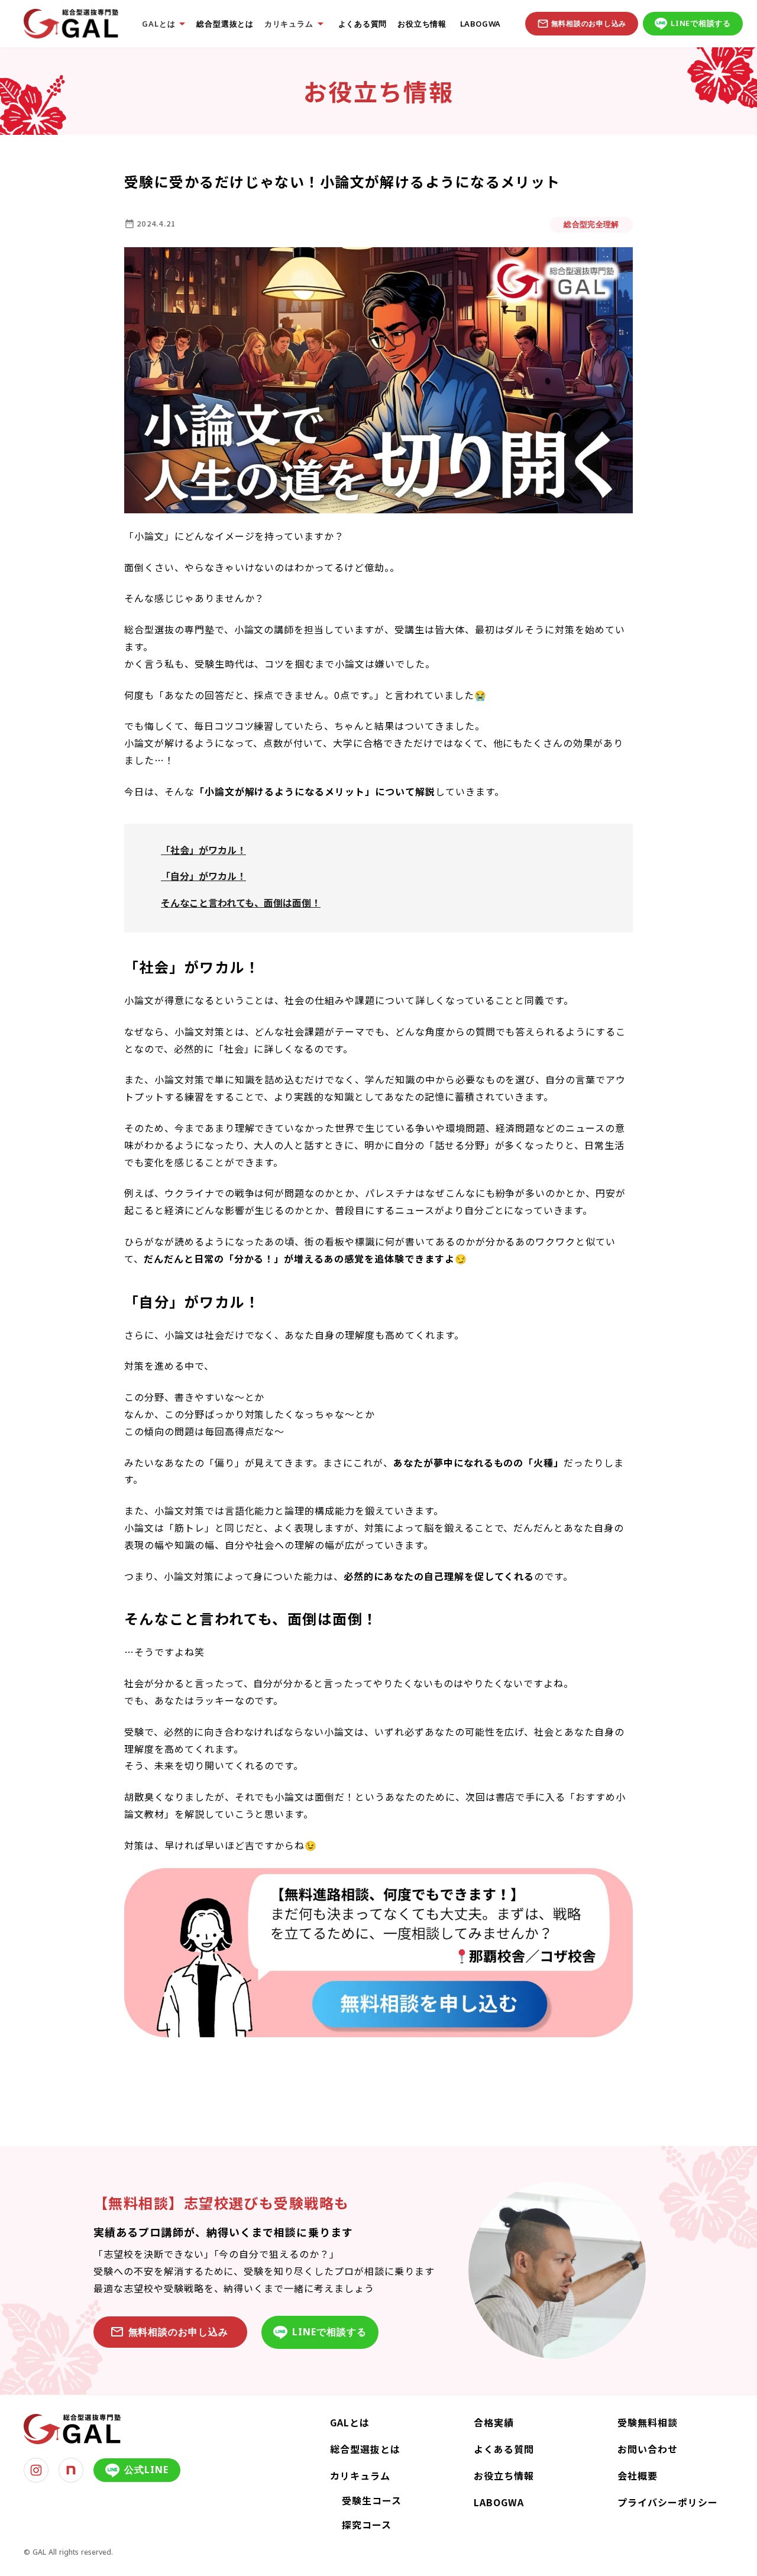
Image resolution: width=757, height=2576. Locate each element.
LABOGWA (479, 24)
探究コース (367, 2525)
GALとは (350, 2422)
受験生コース (372, 2500)
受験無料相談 (648, 2422)
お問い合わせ (648, 2449)
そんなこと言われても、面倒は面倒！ (241, 902)
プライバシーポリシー (668, 2502)
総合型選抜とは (225, 24)
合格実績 (494, 2422)
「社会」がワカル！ (203, 850)
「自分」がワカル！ (203, 876)
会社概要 (638, 2475)
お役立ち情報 (422, 24)
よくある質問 (363, 24)
